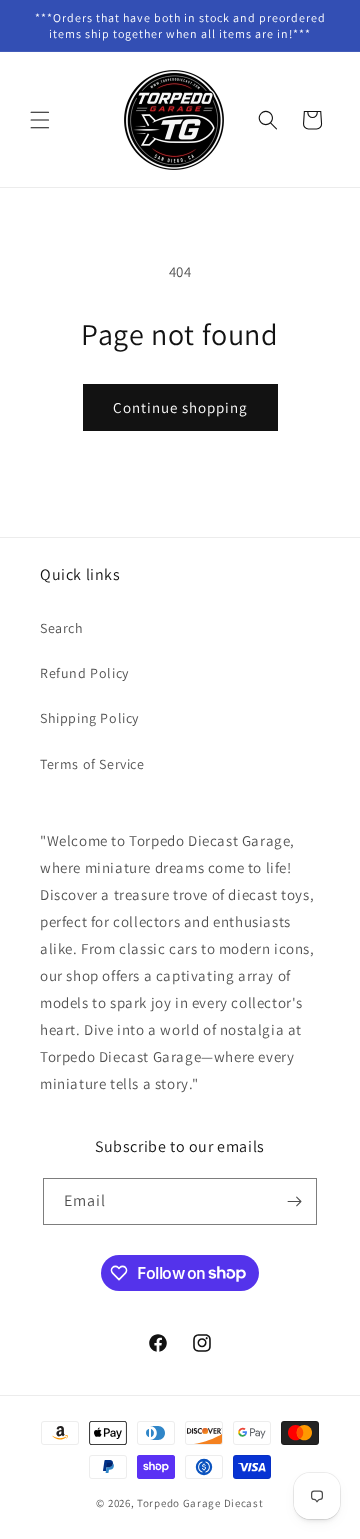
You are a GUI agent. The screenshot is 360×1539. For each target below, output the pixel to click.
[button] (40, 120)
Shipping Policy (89, 718)
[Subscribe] (294, 1201)
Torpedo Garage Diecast (200, 1503)
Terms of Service (92, 764)
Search (62, 628)
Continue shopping (180, 407)
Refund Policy (84, 673)
